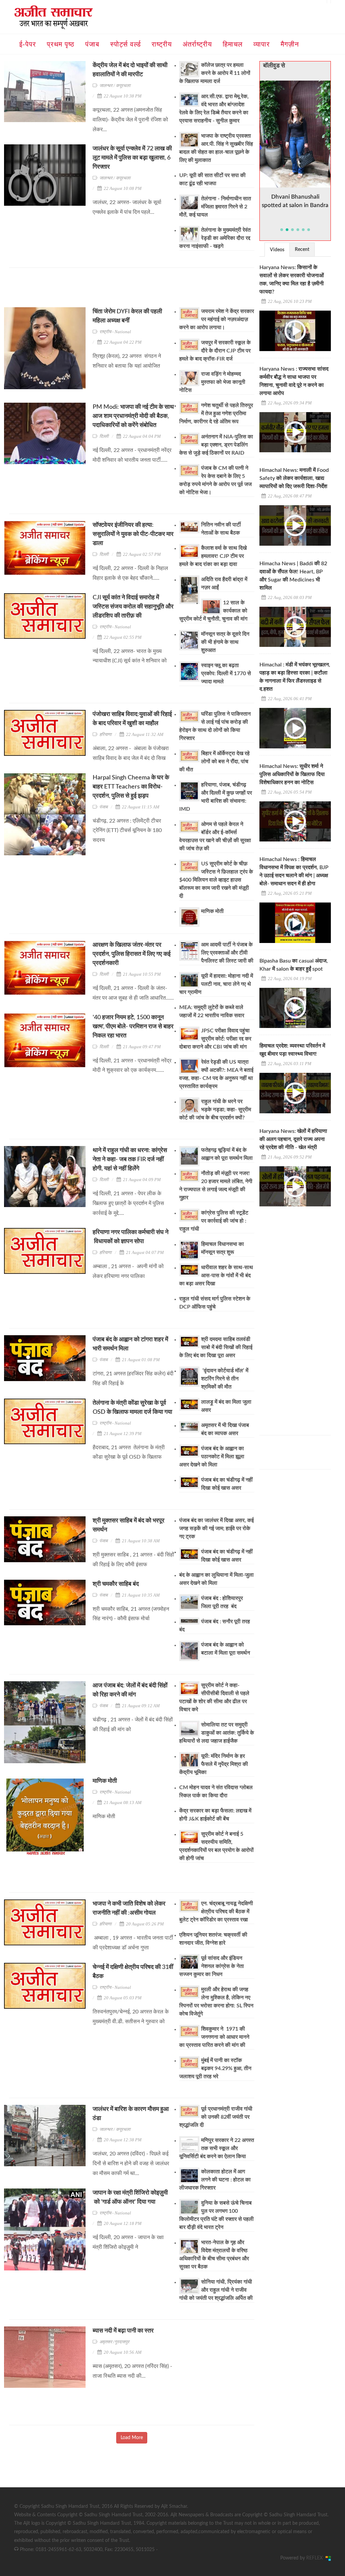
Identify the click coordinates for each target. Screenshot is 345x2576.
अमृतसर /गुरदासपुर (114, 2342)
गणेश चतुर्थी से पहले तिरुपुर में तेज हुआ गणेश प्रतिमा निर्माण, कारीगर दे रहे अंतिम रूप (216, 413)
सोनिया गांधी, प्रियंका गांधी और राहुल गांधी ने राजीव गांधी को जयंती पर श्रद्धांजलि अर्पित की (216, 2290)
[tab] (277, 249)
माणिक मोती (212, 911)
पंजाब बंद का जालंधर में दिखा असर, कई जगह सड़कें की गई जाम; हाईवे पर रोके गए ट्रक (216, 1528)
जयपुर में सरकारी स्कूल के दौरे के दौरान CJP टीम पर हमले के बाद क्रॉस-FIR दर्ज (215, 351)
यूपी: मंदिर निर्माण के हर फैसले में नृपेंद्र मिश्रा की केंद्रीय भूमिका (214, 1764)
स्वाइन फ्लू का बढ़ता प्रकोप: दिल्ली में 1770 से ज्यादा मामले (226, 674)
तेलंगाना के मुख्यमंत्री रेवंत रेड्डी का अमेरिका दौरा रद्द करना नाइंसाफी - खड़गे (215, 238)
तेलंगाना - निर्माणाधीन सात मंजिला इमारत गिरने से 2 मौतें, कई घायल (215, 207)
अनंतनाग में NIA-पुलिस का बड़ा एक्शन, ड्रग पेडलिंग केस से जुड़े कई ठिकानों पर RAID (216, 445)
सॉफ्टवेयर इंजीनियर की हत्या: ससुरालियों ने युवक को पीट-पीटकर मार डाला (133, 534)
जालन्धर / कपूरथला (115, 85)
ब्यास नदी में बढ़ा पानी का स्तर (124, 2331)
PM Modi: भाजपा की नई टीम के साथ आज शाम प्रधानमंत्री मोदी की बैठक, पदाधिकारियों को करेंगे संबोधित (133, 416)
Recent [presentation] (302, 250)
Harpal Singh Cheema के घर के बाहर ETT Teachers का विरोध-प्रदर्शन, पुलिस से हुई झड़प (131, 787)
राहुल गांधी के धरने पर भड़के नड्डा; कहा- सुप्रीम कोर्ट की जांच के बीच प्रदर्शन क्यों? (215, 1110)
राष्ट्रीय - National (115, 332)
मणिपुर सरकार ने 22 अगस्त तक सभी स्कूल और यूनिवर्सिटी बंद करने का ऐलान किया (217, 2148)
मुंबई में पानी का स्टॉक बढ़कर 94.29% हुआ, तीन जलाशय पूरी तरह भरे (215, 2068)
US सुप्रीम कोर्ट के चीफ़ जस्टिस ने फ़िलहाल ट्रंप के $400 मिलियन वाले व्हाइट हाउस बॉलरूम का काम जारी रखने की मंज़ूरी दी (216, 880)
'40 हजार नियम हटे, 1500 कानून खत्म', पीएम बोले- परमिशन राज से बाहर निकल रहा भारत (133, 1027)
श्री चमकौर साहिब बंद (116, 1584)
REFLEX (316, 2558)
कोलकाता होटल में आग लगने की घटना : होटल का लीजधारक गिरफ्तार (215, 2180)
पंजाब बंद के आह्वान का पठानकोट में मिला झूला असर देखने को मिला (212, 1457)
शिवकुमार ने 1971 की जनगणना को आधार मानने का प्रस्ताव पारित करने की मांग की (214, 2037)
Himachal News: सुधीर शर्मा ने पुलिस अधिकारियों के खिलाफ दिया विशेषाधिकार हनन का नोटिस (292, 774)
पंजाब (103, 807)
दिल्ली (104, 436)
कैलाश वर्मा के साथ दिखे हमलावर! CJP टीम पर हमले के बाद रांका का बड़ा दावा (213, 556)
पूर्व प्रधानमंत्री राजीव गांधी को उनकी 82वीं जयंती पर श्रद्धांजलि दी (216, 2117)
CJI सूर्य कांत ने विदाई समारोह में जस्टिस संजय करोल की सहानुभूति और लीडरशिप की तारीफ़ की (133, 607)
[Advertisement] (132, 290)
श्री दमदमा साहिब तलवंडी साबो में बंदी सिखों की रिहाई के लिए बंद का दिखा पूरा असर (216, 1347)
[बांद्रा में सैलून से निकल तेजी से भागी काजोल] (295, 134)
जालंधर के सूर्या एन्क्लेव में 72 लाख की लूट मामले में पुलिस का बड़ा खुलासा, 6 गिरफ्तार (132, 158)
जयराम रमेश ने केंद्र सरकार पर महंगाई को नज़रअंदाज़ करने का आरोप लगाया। (217, 319)
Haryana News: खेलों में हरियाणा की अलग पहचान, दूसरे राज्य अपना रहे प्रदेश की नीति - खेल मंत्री (293, 1139)
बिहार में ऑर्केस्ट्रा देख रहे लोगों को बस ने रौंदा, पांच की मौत (214, 762)
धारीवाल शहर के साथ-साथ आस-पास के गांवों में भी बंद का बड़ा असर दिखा (216, 1276)
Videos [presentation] (277, 250)
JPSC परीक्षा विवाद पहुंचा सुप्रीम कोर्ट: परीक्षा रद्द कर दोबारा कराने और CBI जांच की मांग (215, 1039)
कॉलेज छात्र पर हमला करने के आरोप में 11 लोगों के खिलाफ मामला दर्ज (215, 73)
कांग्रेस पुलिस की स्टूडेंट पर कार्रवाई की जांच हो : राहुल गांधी (214, 1221)
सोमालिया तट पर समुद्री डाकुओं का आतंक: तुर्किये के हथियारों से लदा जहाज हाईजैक (217, 1733)
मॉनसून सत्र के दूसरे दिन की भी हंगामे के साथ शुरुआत (225, 642)
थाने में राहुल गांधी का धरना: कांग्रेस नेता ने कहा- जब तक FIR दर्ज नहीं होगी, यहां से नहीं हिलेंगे (130, 1160)
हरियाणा (105, 734)
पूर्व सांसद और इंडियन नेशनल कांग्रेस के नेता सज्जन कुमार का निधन (212, 1966)
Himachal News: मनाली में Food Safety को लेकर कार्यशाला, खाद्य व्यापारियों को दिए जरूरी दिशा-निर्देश (294, 478)
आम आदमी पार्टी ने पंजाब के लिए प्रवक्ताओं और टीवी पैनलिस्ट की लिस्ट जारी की (227, 953)
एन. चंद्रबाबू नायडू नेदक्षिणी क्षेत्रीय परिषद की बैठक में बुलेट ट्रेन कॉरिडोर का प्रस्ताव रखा (216, 1912)
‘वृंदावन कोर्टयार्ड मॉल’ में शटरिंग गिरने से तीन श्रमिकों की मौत (225, 1379)
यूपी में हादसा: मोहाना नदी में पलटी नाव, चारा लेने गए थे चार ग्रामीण (216, 984)
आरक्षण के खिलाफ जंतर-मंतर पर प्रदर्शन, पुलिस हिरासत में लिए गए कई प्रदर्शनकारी (132, 954)
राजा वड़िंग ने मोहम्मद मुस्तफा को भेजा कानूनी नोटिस (212, 382)
